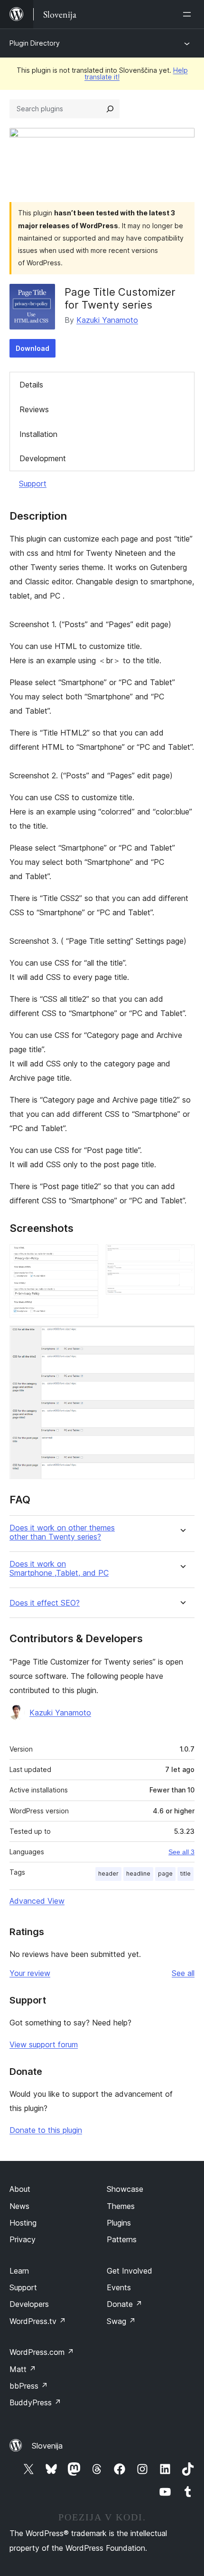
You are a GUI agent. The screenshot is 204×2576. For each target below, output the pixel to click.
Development (43, 458)
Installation (38, 434)
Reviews (34, 409)
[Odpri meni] (189, 14)
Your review (30, 1973)
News (19, 2206)
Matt (23, 2369)
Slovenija (47, 2446)
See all (183, 1973)
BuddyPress (35, 2402)
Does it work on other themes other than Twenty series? (62, 1532)
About (20, 2189)
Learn (19, 2271)
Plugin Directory (35, 43)
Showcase (125, 2189)
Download (32, 348)
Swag (121, 2321)
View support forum (44, 2044)
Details (31, 385)
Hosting (23, 2223)
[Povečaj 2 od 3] (182, 1257)
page (165, 1874)
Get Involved (130, 2271)
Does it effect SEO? (45, 1603)
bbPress (29, 2386)
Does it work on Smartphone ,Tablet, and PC (59, 1569)
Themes (121, 2206)
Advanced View (37, 1901)
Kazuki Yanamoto (107, 320)
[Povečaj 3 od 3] (182, 1338)
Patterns (122, 2239)
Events (119, 2287)
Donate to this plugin (46, 2130)
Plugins (119, 2223)
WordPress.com (42, 2352)
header (108, 1874)
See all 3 (181, 1852)
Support (33, 484)
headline (138, 1874)
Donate (125, 2304)
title (185, 1874)
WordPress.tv (38, 2321)
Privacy (23, 2239)
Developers (29, 2304)
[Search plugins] (110, 109)
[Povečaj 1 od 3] (85, 1257)
